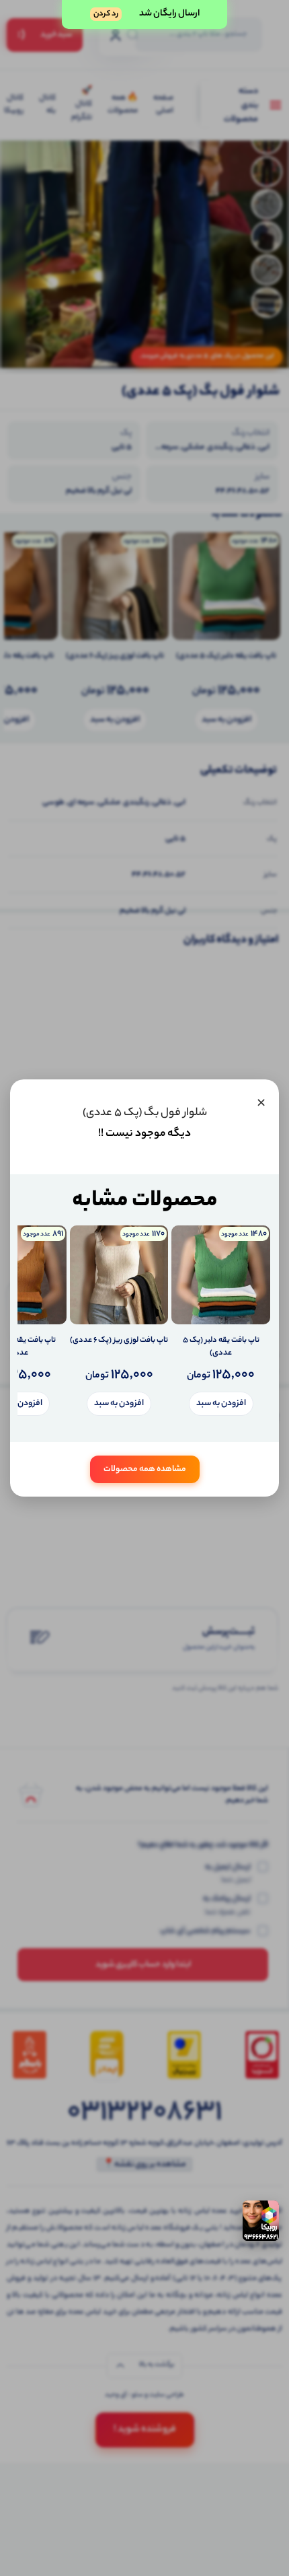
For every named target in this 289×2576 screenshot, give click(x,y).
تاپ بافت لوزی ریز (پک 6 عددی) (119, 1341)
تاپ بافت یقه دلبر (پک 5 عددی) (221, 1348)
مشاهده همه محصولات (145, 1469)
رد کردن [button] (106, 14)
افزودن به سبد (221, 1403)
